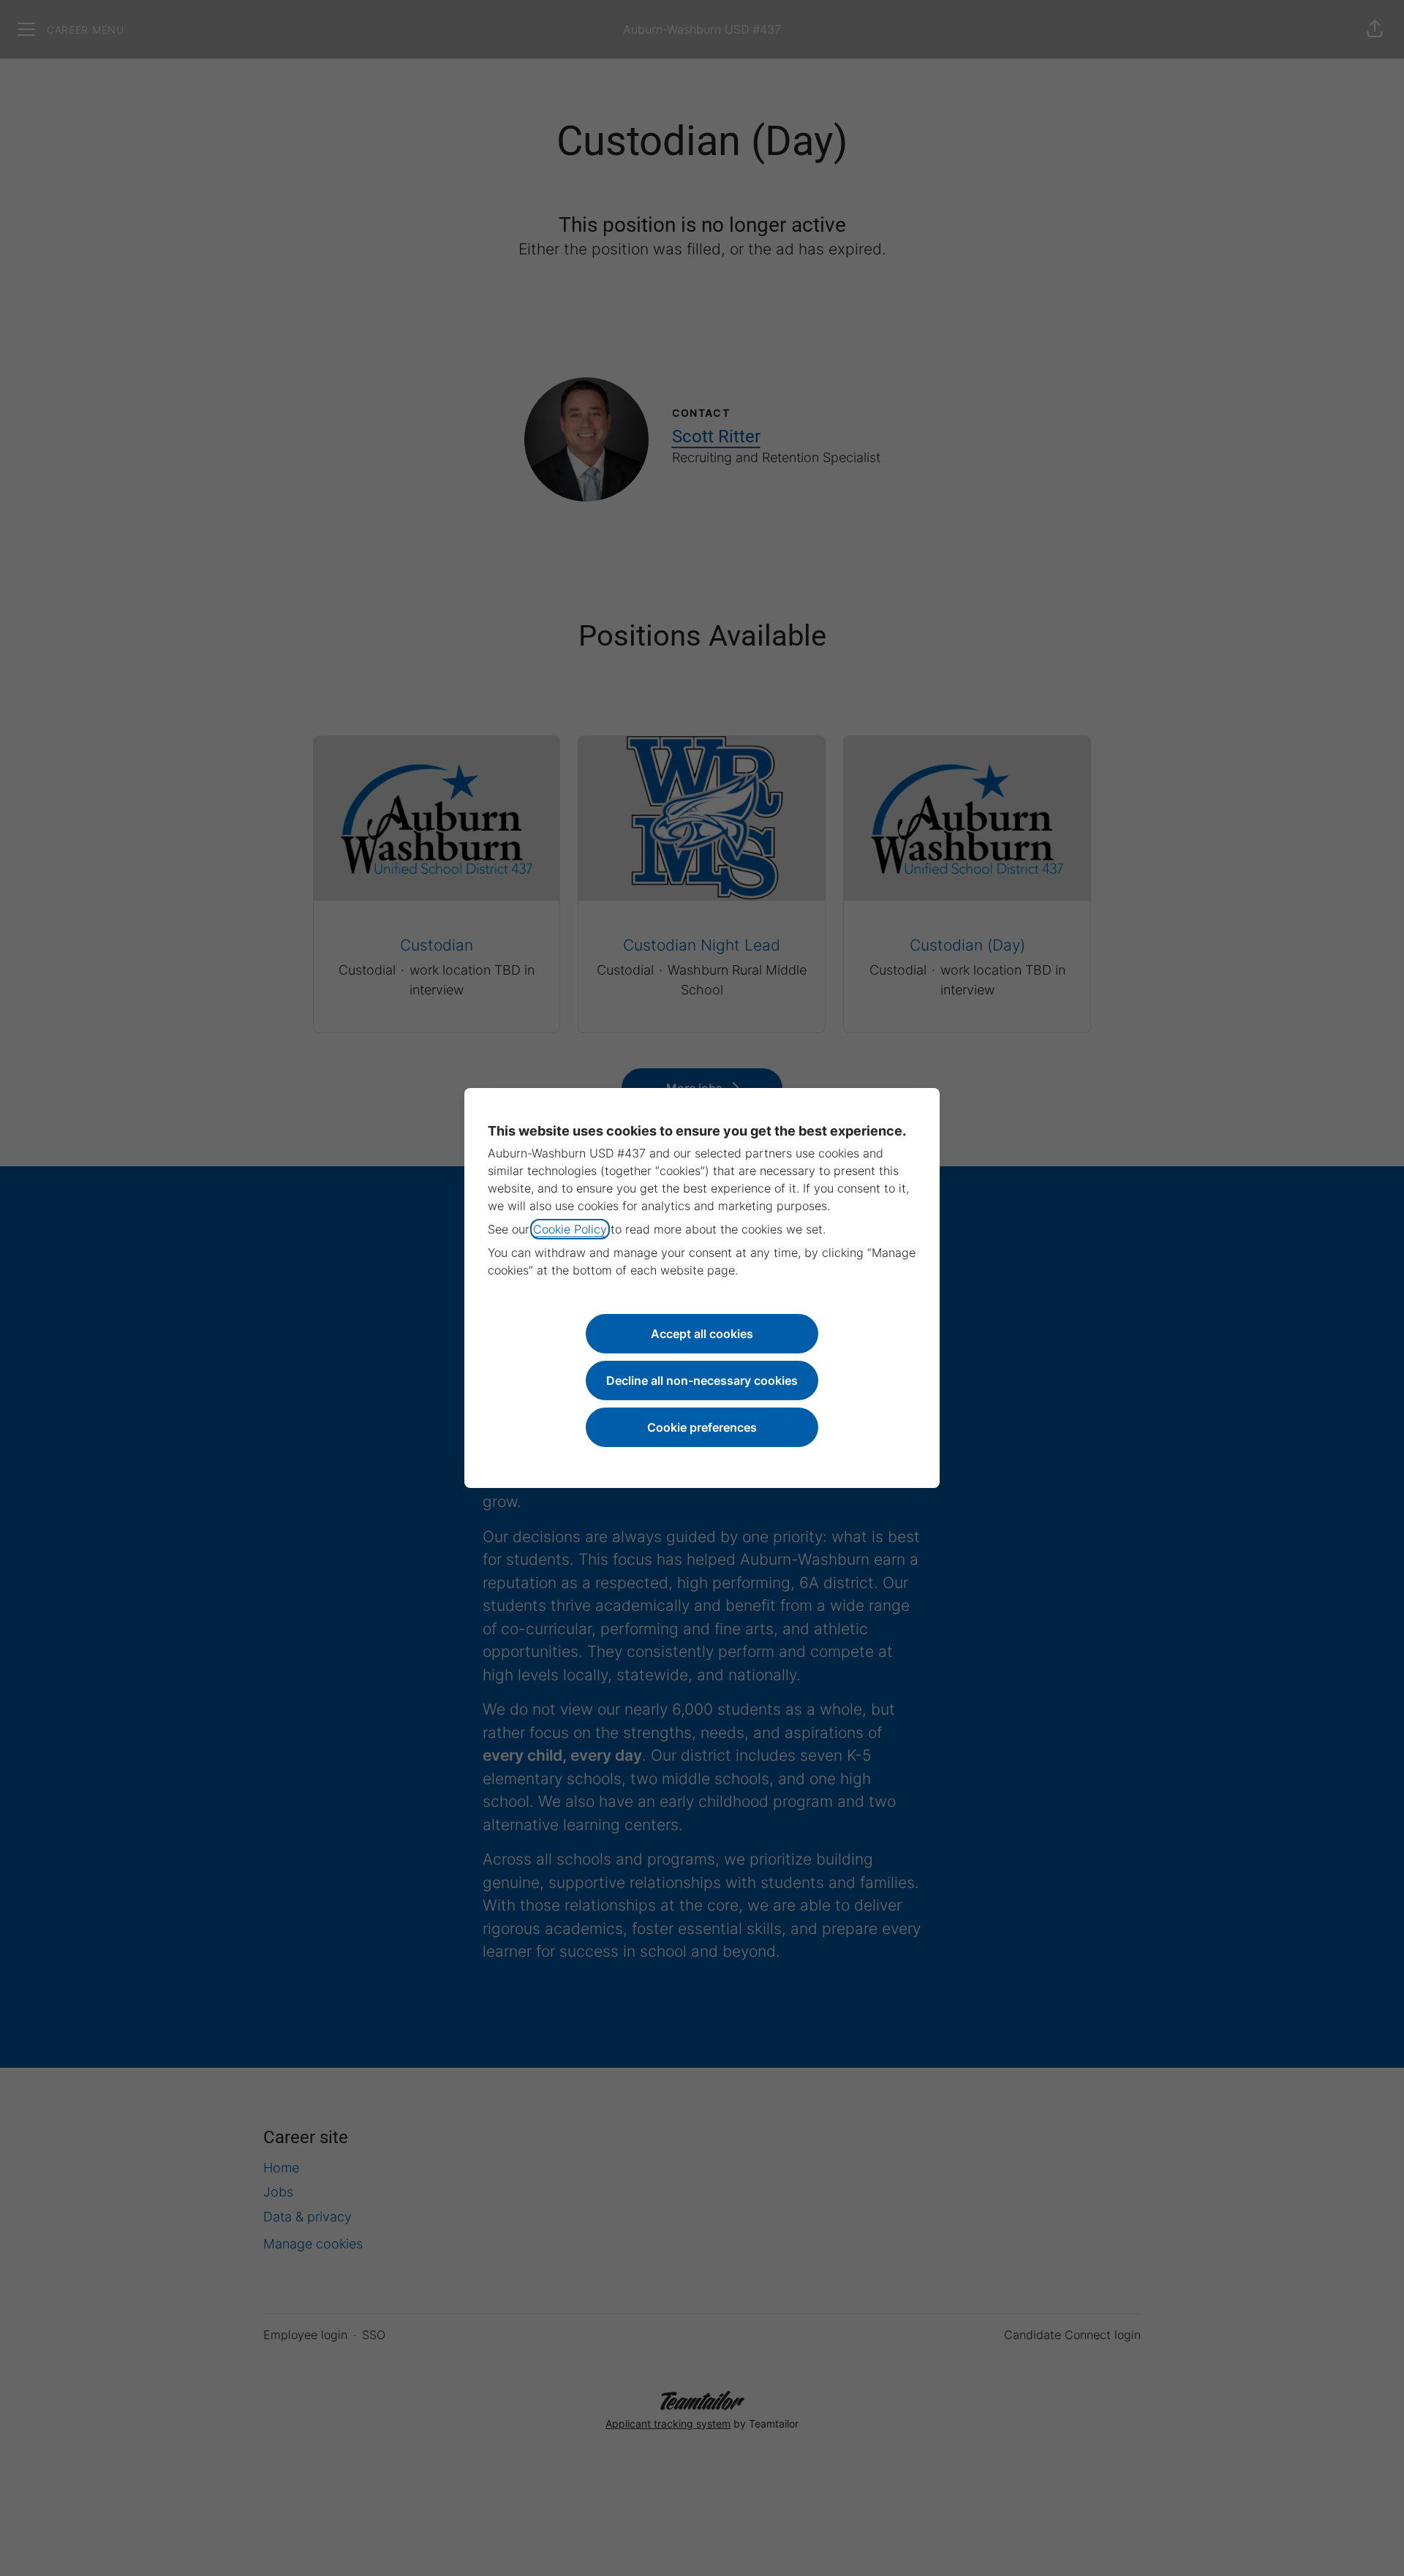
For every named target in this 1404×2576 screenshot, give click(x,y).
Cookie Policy (570, 1229)
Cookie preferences (702, 1427)
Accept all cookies (702, 1334)
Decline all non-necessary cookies (702, 1380)
